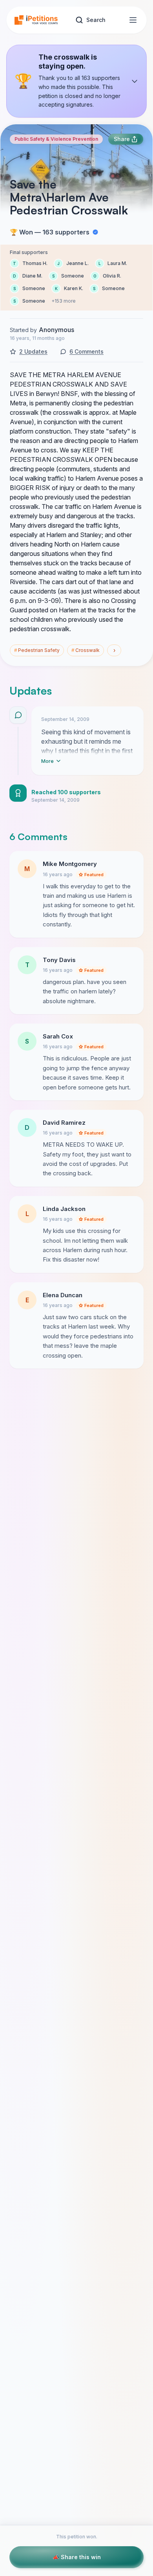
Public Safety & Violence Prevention (56, 139)
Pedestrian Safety (37, 650)
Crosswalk (86, 650)
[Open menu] (133, 20)
